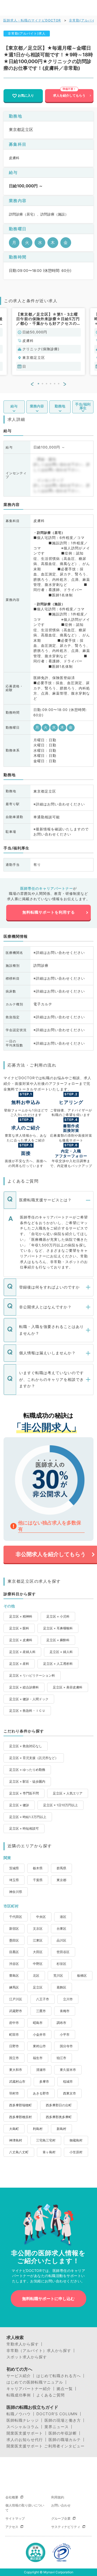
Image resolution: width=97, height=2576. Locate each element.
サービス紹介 (19, 2376)
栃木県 (38, 1868)
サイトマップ (15, 2518)
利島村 (38, 2129)
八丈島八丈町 (19, 2152)
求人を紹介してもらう (69, 95)
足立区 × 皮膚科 (21, 1640)
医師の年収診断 (63, 2433)
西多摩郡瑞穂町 (20, 2105)
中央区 (41, 1917)
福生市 (38, 2058)
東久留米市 (68, 2070)
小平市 (65, 2035)
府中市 (14, 2023)
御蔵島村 (76, 2140)
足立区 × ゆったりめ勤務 (27, 1770)
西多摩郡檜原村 (20, 2117)
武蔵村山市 (17, 2081)
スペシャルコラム (23, 2427)
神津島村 (16, 2140)
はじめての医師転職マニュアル (35, 2382)
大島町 (14, 2129)
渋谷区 (14, 1964)
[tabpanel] (48, 342)
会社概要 (12, 2497)
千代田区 (16, 1917)
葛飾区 (61, 1987)
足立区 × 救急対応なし (26, 1746)
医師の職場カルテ (65, 2440)
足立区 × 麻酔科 (58, 1640)
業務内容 (37, 406)
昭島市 (38, 2023)
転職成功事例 (19, 2395)
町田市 (14, 2035)
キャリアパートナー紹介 (29, 2389)
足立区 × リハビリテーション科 (32, 1675)
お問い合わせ (61, 2505)
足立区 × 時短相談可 (24, 1828)
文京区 (38, 1929)
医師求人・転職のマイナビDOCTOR (32, 20)
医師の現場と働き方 (63, 2420)
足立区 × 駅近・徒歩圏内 (27, 1781)
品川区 (61, 1940)
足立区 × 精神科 (21, 1616)
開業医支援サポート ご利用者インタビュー (46, 2446)
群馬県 (61, 1868)
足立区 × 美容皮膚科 (68, 1687)
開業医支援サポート (25, 2433)
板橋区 (82, 1975)
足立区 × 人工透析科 (58, 1664)
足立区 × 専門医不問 (24, 1793)
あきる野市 (41, 2093)
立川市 (68, 1999)
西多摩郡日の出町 (59, 2105)
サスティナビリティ (66, 2527)
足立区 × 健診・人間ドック (29, 1699)
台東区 (61, 1929)
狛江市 (61, 2058)
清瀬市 (41, 2070)
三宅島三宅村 (46, 2140)
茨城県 (14, 1868)
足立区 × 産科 (19, 1664)
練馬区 (14, 1987)
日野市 (14, 2046)
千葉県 (38, 1880)
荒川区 (58, 1975)
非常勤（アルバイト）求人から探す (39, 2351)
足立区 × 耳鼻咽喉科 (58, 1628)
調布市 (61, 2023)
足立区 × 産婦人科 (22, 1652)
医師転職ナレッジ (23, 2420)
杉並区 (61, 1964)
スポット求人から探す (27, 2357)
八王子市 (43, 1999)
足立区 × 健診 (19, 1805)
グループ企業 (61, 2518)
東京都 (61, 1880)
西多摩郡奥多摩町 (59, 2117)
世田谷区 (63, 1952)
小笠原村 (76, 2152)
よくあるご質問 (51, 2395)
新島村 (61, 2129)
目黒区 (14, 1952)
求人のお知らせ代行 (25, 2440)
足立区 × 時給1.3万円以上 (28, 1817)
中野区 (38, 1964)
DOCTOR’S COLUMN (57, 2414)
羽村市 (14, 2093)
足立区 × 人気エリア (68, 1793)
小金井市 (39, 2035)
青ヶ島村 (49, 2152)
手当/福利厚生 (83, 406)
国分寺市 (66, 2046)
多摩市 (44, 2081)
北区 (36, 1975)
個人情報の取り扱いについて (25, 2508)
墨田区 (14, 1940)
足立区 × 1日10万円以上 (60, 1805)
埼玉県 (14, 1880)
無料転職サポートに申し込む (48, 2299)
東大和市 (16, 2070)
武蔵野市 (16, 2011)
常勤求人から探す (23, 2344)
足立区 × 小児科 (58, 1616)
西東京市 (70, 2093)
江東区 (38, 1940)
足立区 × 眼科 (19, 1628)
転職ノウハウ (19, 2414)
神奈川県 (16, 1892)
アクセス (12, 2527)
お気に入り (26, 95)
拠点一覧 (65, 2389)
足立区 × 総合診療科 (24, 1687)
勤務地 (60, 406)
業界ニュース (57, 2427)
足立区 (38, 1987)
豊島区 (14, 1975)
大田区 (38, 1952)
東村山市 (39, 2046)
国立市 (14, 2058)
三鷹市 (41, 2011)
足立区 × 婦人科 (61, 1652)
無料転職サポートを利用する (49, 912)
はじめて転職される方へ (59, 2376)
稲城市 (68, 2081)
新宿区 (14, 1929)
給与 (14, 406)
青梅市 (65, 2011)
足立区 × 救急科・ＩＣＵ (27, 1711)
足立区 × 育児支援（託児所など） (34, 1758)
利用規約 (58, 2497)
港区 (63, 1917)
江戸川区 (16, 1999)
